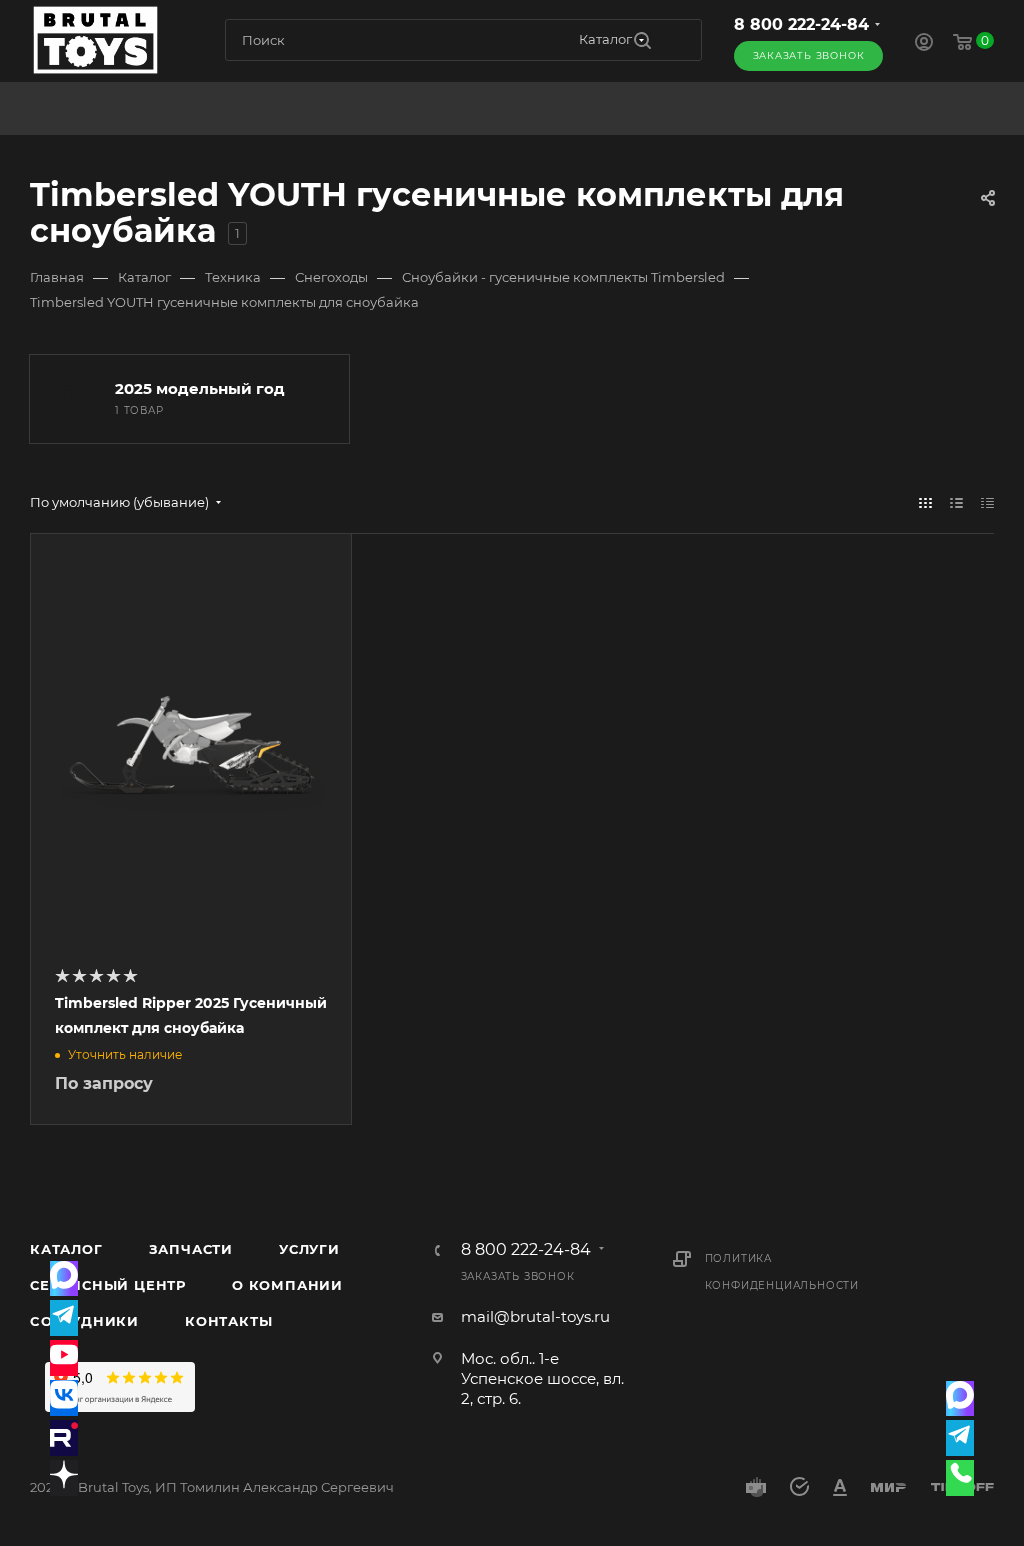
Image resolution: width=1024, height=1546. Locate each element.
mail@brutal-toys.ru (535, 1316)
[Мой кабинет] (924, 44)
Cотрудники (84, 1321)
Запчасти (191, 1249)
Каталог (66, 1249)
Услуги (309, 1249)
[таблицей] (987, 502)
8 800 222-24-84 (801, 24)
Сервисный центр (108, 1285)
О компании (287, 1285)
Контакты (228, 1321)
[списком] (956, 502)
